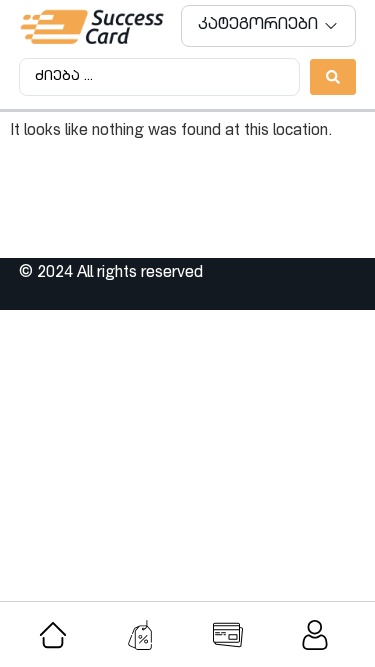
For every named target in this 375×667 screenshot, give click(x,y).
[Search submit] (333, 77)
